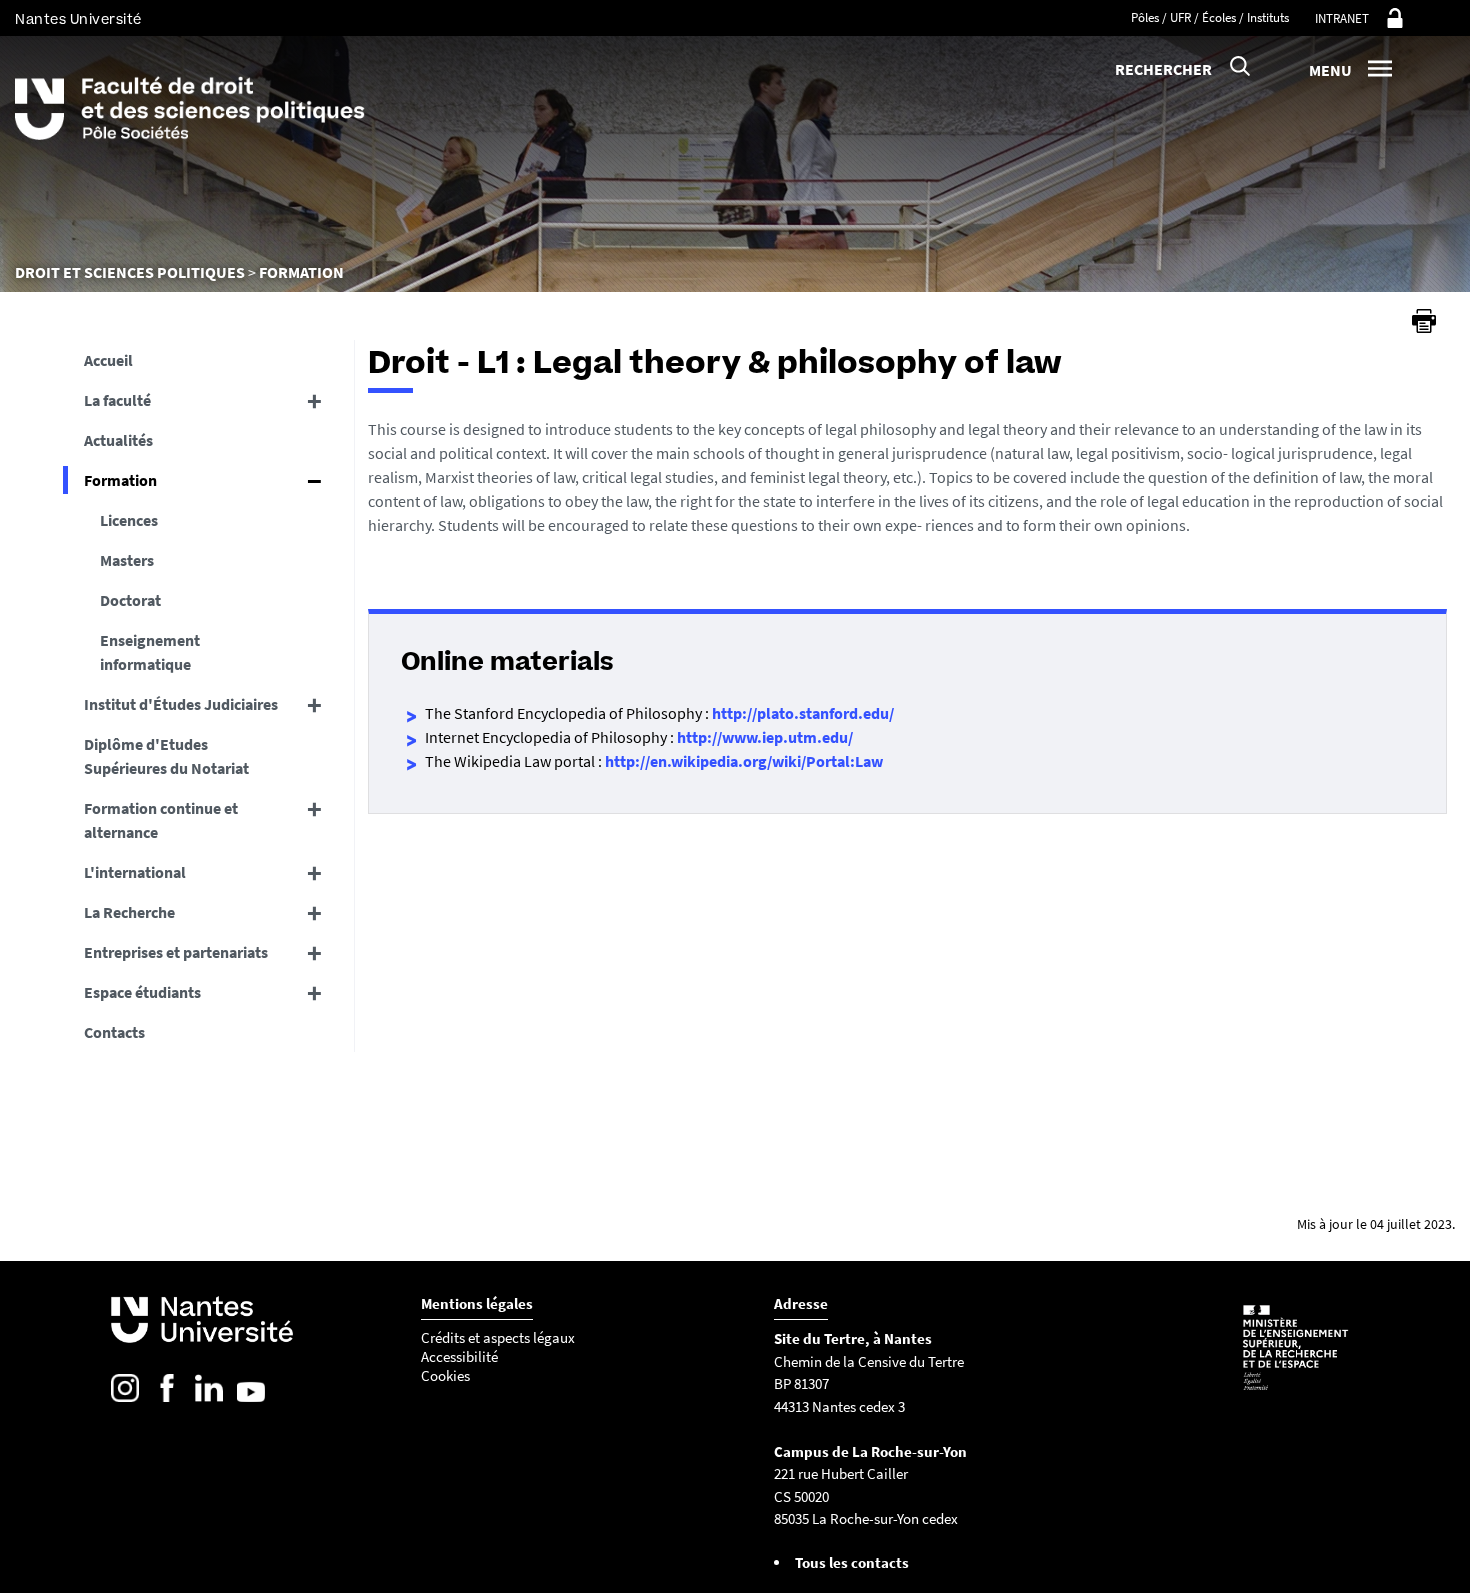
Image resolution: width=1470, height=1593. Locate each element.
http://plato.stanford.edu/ (803, 713)
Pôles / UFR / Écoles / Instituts (1210, 17)
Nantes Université (78, 19)
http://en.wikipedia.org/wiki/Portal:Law (744, 761)
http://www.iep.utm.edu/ (765, 737)
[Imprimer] (1424, 321)
